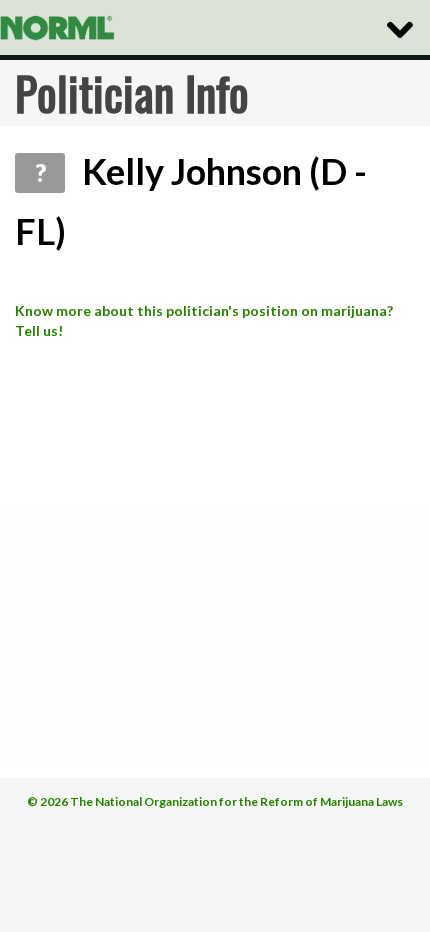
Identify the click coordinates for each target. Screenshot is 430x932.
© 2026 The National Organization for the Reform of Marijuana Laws (215, 801)
